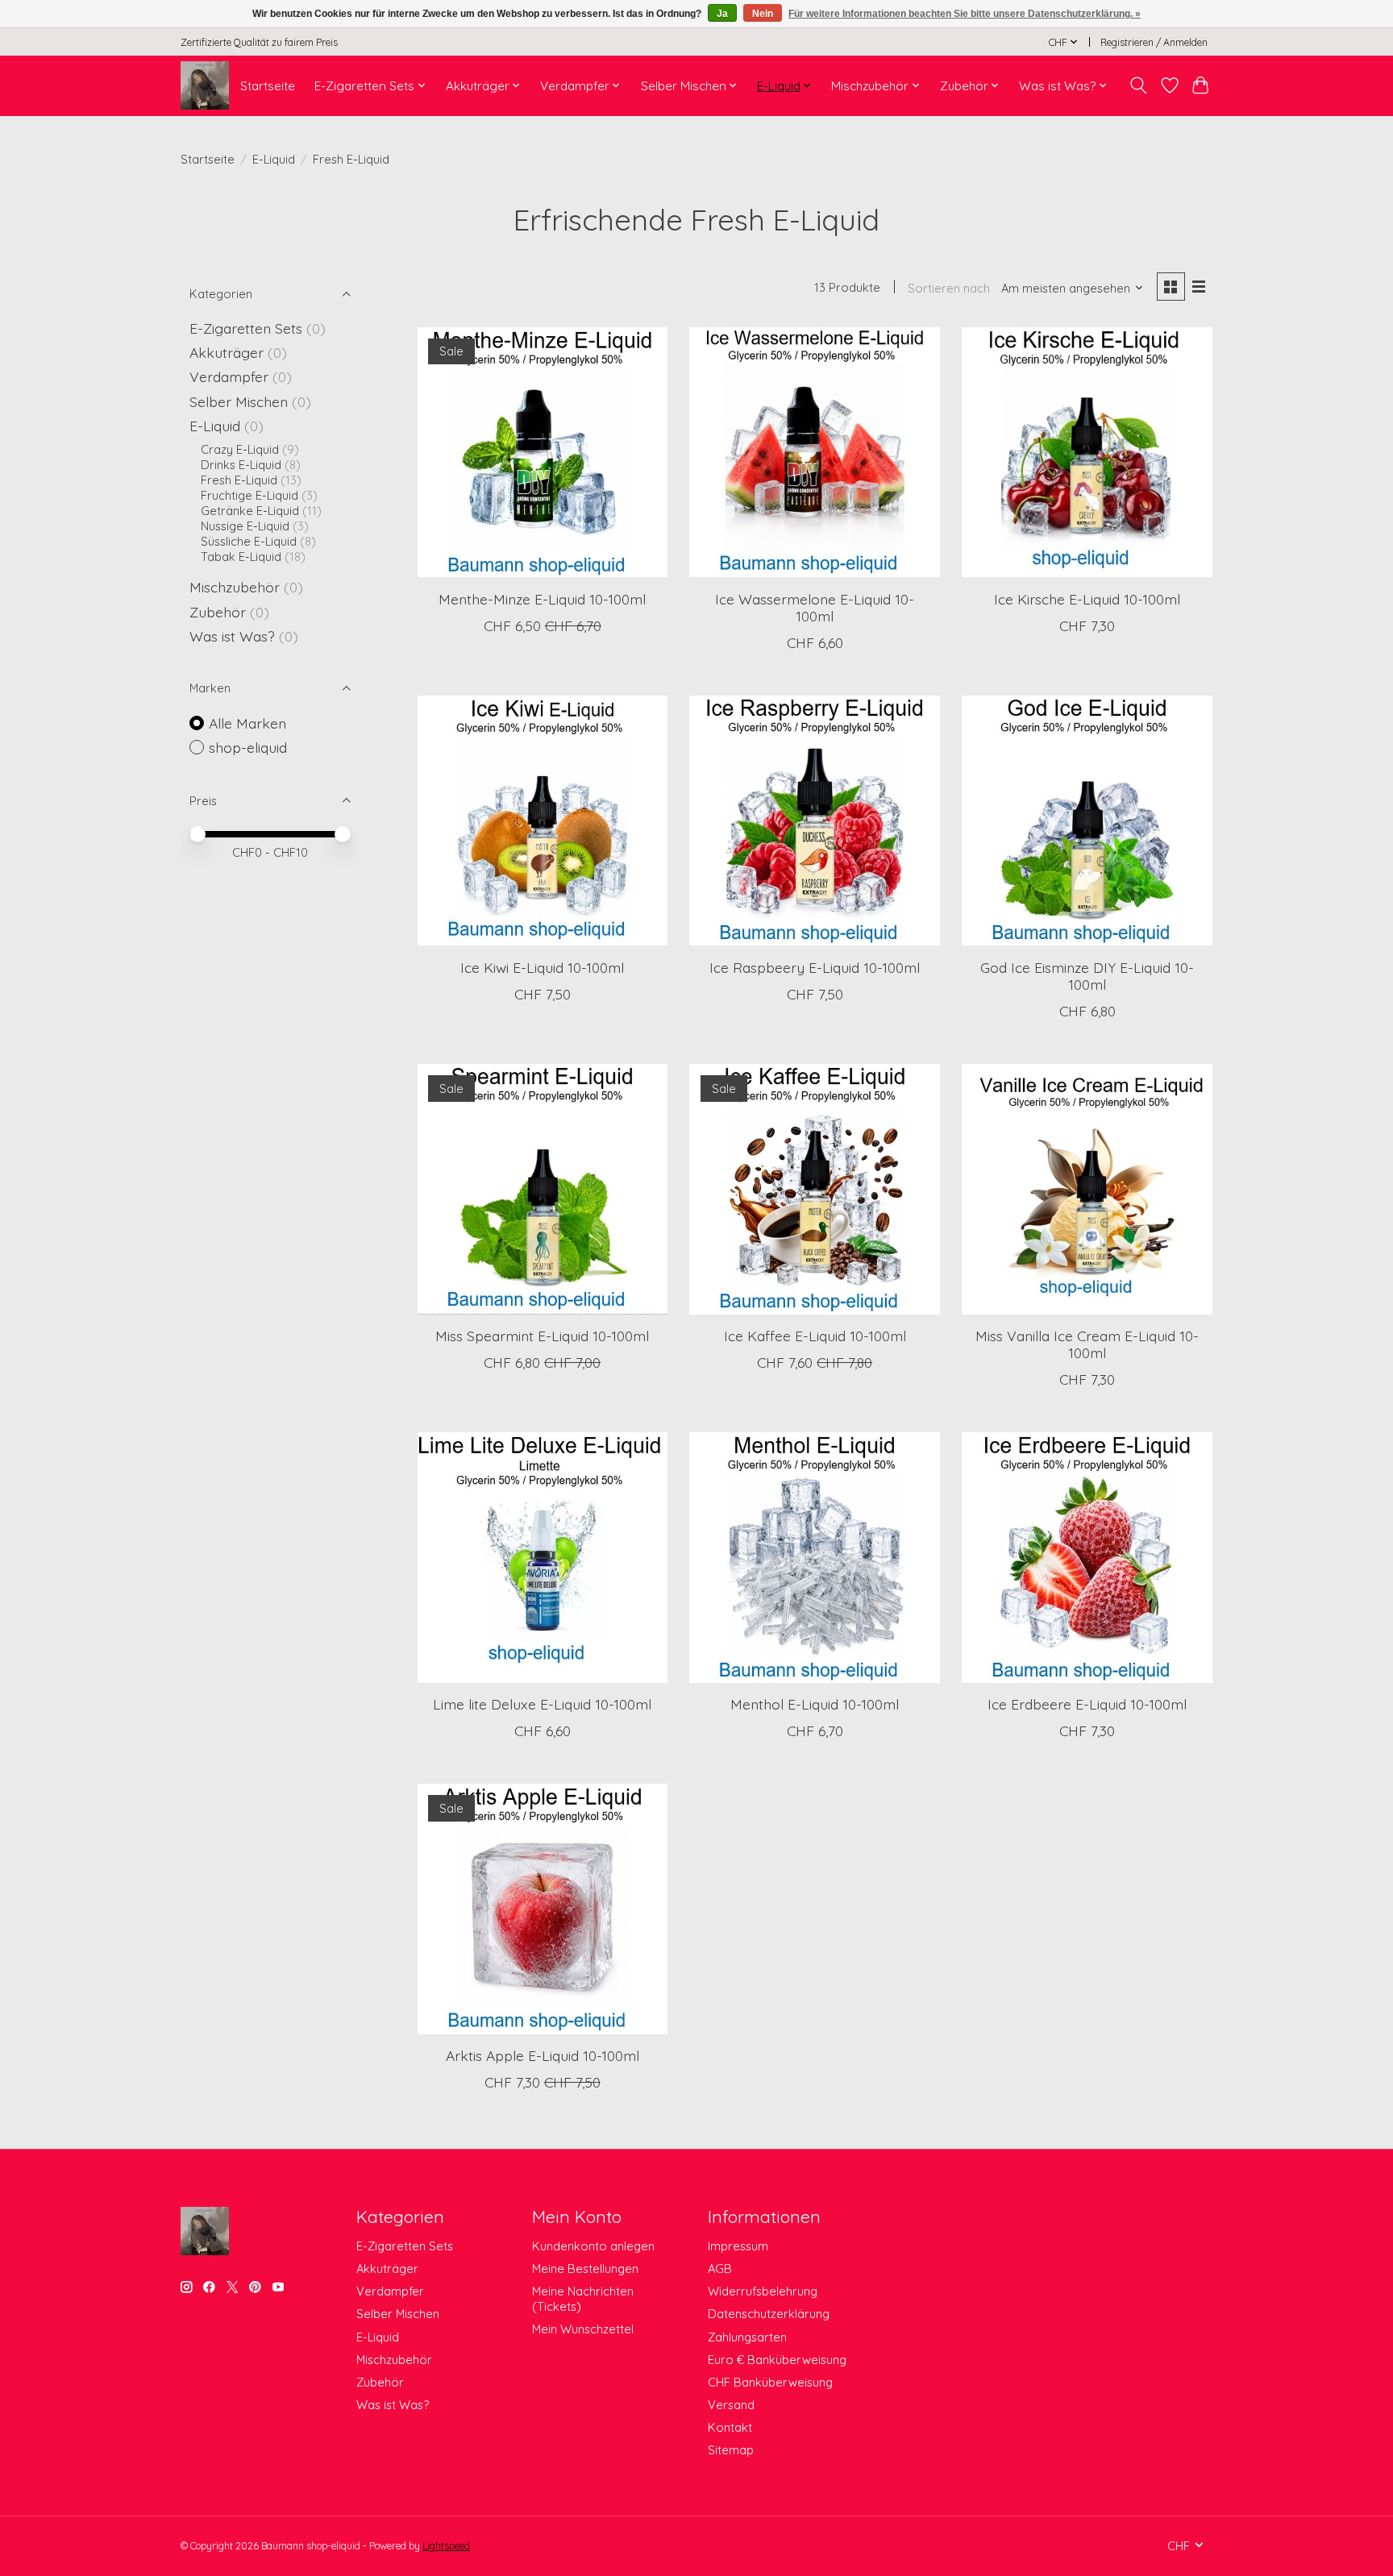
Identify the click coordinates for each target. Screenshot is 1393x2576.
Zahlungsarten (747, 2337)
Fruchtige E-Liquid (249, 495)
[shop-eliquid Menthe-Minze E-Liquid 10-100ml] (543, 452)
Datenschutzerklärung (769, 2314)
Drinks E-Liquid (241, 465)
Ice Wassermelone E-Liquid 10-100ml (815, 607)
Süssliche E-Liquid (249, 541)
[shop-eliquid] (205, 85)
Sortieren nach (949, 288)
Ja (722, 14)
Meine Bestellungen (585, 2269)
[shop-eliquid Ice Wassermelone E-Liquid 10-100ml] (814, 452)
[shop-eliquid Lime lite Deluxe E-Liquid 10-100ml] (543, 1557)
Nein (763, 14)
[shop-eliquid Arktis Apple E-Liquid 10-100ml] (543, 1909)
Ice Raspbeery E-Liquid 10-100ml (815, 967)
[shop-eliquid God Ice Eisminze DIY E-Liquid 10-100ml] (1087, 821)
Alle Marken (247, 723)
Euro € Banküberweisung (777, 2360)
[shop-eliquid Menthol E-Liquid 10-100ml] (814, 1557)
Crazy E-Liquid (240, 449)
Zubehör (218, 612)
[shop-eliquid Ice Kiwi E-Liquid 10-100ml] (543, 821)
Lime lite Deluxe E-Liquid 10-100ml (542, 1704)
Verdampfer (229, 376)
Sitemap (731, 2450)
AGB (720, 2269)
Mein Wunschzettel (583, 2329)
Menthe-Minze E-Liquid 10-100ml (542, 599)
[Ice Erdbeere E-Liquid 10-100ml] (1087, 1557)
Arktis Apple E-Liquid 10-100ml (543, 2055)
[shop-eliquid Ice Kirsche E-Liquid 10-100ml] (1087, 452)
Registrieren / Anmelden (1154, 42)
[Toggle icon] (1139, 85)
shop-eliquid (248, 747)
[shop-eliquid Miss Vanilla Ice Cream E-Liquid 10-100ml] (1087, 1189)
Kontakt (730, 2427)
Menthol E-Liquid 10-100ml (815, 1704)
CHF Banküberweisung (770, 2382)
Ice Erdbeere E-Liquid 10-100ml (1087, 1704)
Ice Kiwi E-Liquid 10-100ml (542, 967)
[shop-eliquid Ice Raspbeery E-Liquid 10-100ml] (814, 821)
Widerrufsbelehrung (763, 2291)
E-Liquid (274, 159)
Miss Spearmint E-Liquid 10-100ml (542, 1336)
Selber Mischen (239, 401)
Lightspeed (446, 2546)
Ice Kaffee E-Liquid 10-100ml (815, 1336)
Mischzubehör (235, 587)
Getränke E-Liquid (250, 511)
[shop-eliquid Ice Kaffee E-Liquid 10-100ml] (814, 1189)
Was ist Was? (232, 636)
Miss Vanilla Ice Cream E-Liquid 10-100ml (1087, 1344)
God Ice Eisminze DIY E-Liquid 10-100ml (1087, 976)
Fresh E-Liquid (239, 480)
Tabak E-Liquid (241, 557)
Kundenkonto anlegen (593, 2246)
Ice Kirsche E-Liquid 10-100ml (1087, 599)
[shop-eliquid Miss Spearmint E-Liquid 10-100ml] (543, 1189)
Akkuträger (227, 352)
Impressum (738, 2246)
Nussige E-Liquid (245, 526)
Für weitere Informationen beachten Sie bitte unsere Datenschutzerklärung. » (965, 14)
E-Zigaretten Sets (246, 328)
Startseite (268, 86)
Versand (731, 2405)
